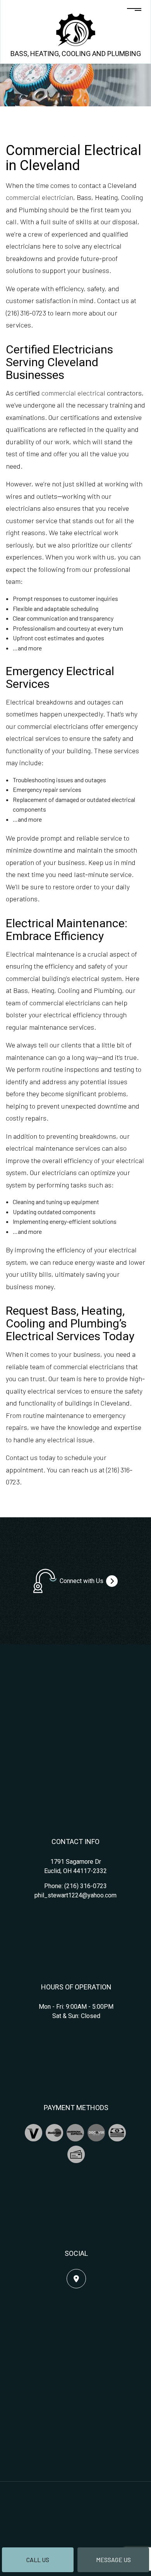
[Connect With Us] (112, 1581)
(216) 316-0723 (86, 1886)
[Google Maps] (76, 2279)
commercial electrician (39, 197)
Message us (113, 2560)
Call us (38, 2560)
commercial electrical (73, 393)
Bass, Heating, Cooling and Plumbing (76, 54)
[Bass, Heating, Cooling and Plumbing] (76, 29)
